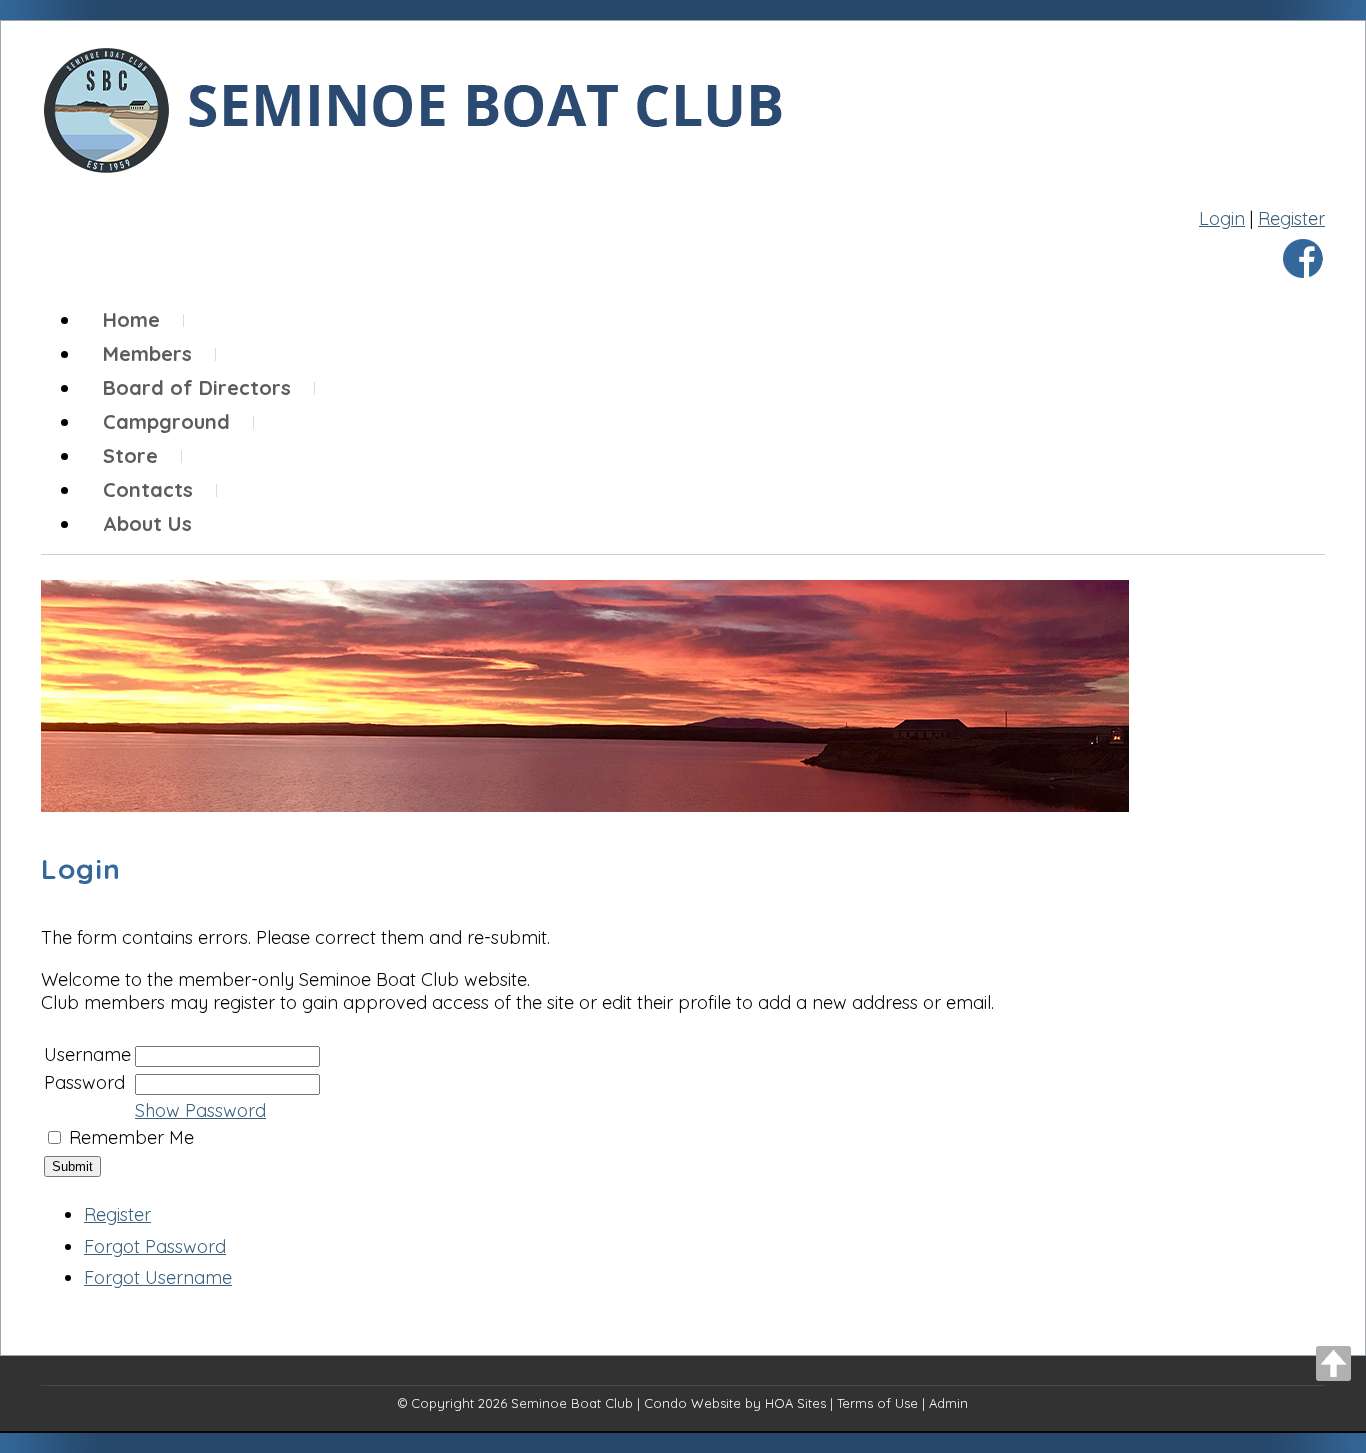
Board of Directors (197, 387)
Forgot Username (158, 1277)
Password (84, 1082)
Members (147, 353)
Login (1222, 218)
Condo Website (692, 1403)
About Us (147, 523)
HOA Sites (795, 1403)
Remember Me (131, 1137)
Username (87, 1054)
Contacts (148, 489)
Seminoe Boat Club (572, 1403)
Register (1291, 218)
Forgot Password (155, 1246)
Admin (948, 1403)
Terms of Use (877, 1403)
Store (130, 455)
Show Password (200, 1110)
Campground (166, 421)
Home (131, 319)
